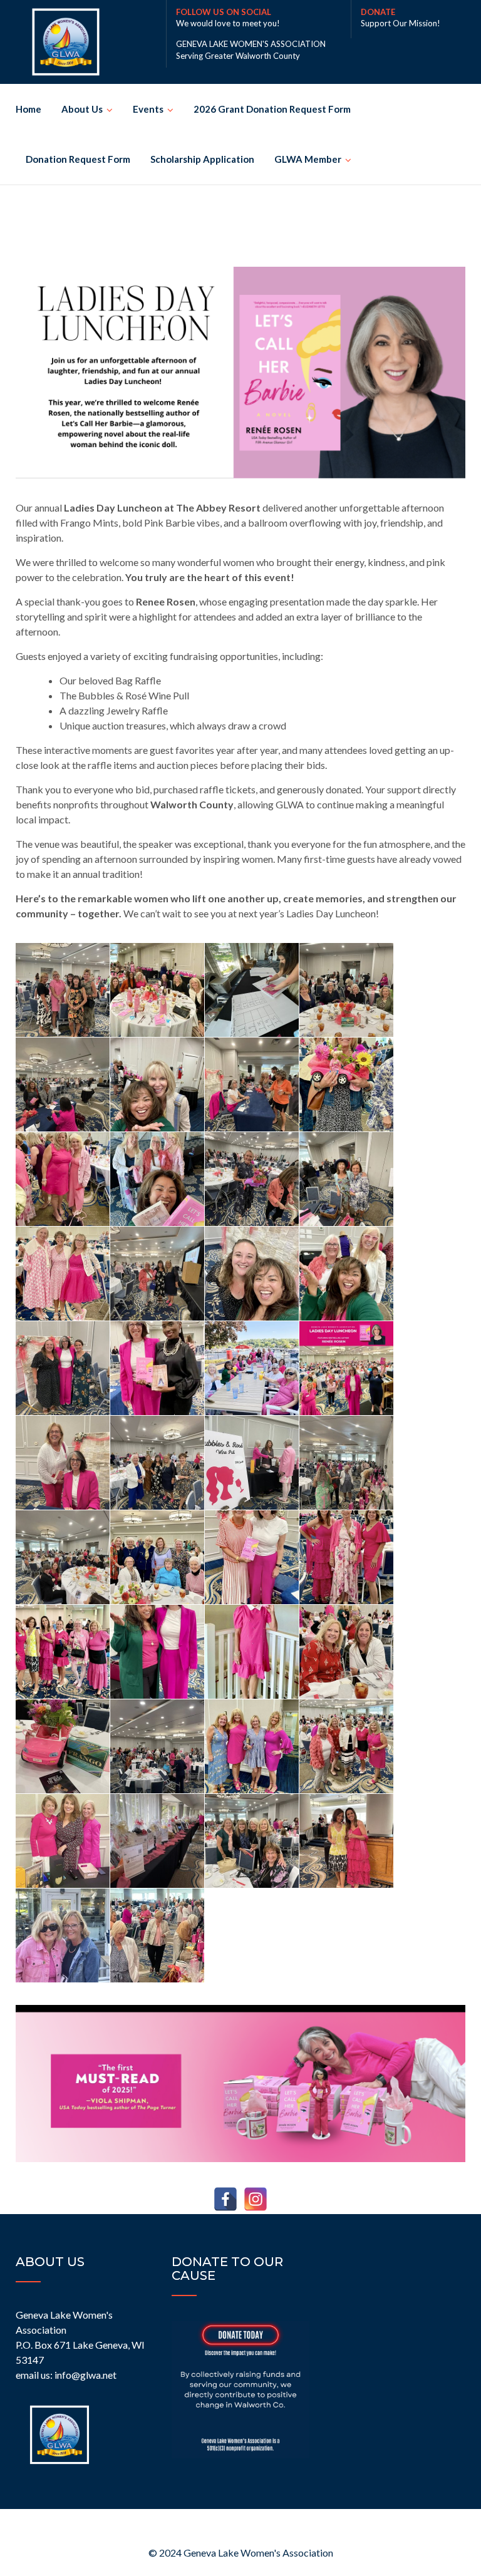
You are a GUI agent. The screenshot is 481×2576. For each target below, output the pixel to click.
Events (148, 109)
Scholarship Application (202, 159)
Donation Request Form (78, 159)
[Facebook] (225, 2199)
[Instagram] (256, 2199)
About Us (82, 109)
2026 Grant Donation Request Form (272, 109)
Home (28, 109)
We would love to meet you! (228, 23)
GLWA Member (308, 159)
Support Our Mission (399, 23)
